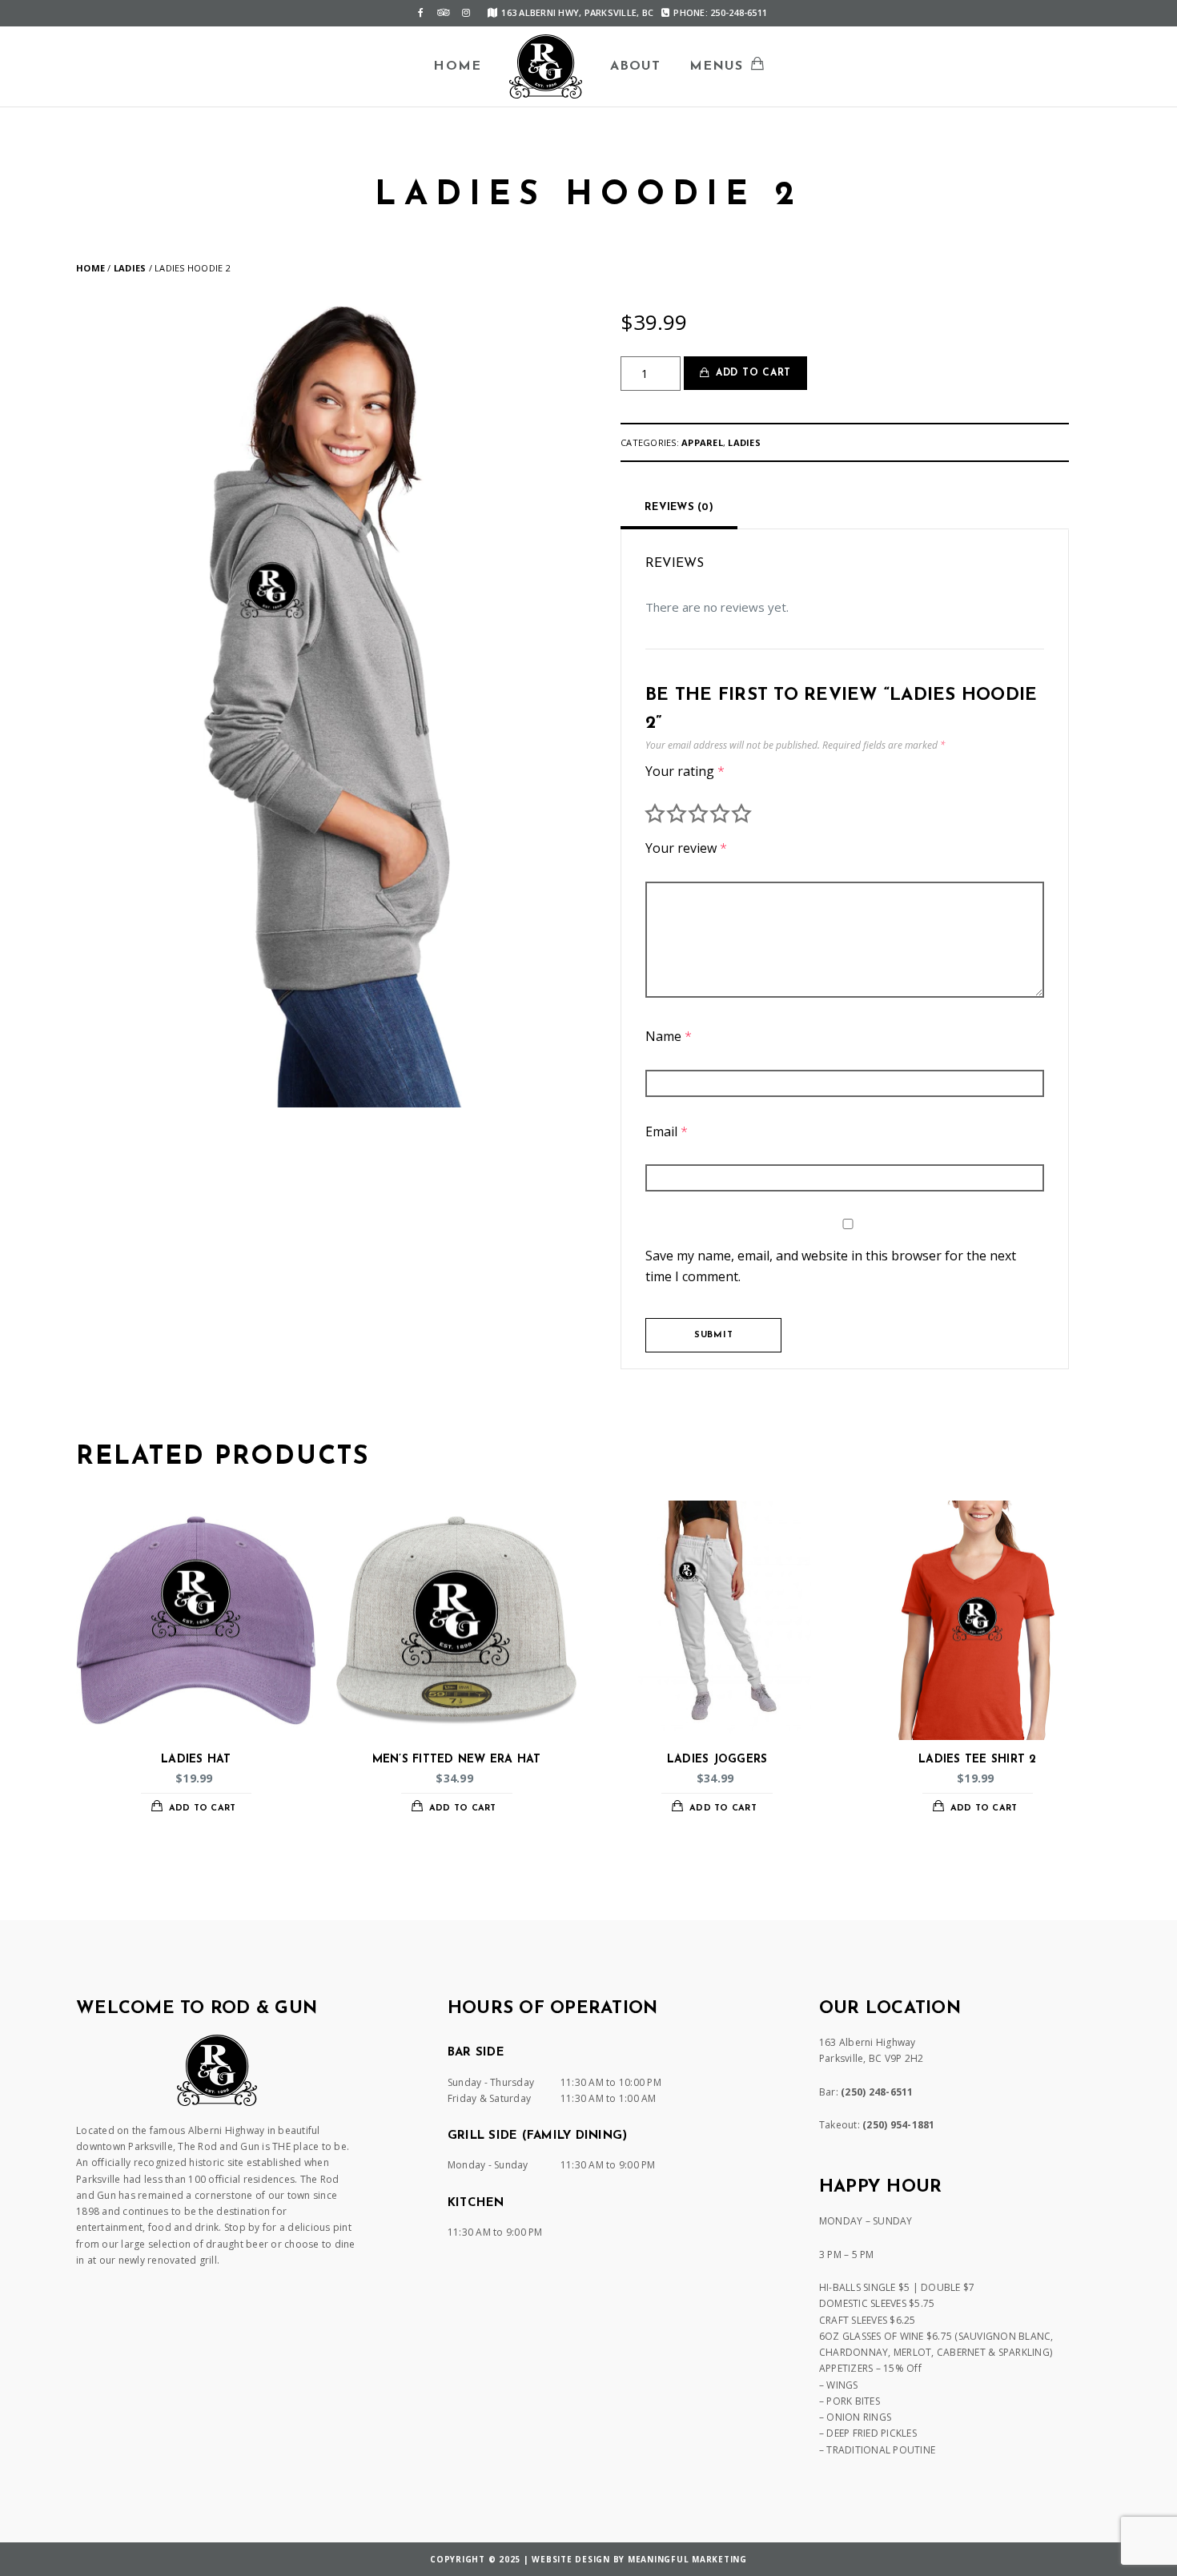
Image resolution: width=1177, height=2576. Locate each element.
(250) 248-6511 (877, 2092)
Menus (717, 66)
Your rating (685, 771)
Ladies (130, 268)
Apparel (702, 442)
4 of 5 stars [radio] (720, 814)
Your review (686, 848)
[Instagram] (466, 13)
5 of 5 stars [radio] (741, 814)
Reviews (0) (679, 507)
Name (669, 1036)
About (636, 66)
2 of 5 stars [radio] (677, 814)
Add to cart (753, 373)
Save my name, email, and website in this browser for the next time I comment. (831, 1266)
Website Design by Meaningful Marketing (639, 2559)
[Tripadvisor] (444, 13)
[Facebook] (421, 13)
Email (667, 1131)
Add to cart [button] (203, 1808)
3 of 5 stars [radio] (698, 814)
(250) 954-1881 (899, 2125)
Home (457, 66)
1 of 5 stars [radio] (655, 814)
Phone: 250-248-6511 (720, 12)
